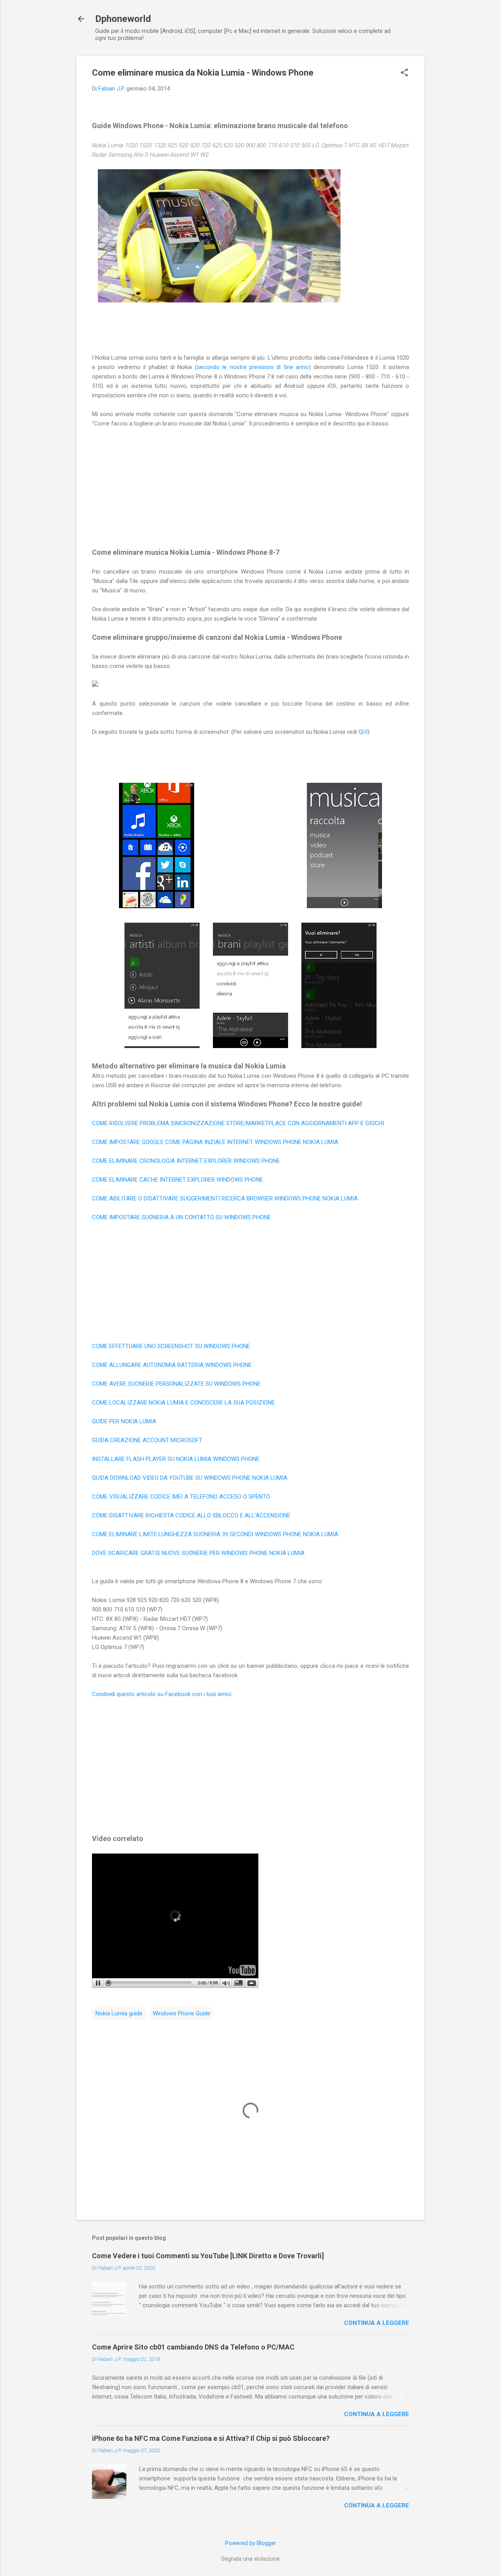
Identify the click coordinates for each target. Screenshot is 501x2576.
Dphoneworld (123, 19)
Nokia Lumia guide (119, 2013)
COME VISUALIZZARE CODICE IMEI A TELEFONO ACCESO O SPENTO (181, 1497)
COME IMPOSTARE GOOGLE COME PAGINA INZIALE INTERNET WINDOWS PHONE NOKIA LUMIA (215, 1142)
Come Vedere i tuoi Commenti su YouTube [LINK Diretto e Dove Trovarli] (208, 2256)
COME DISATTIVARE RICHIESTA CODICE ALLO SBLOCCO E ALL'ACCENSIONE (191, 1515)
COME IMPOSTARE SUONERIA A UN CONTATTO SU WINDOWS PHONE (181, 1217)
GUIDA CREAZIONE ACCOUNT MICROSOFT (147, 1440)
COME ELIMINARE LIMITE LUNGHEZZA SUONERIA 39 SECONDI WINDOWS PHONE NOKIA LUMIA (215, 1534)
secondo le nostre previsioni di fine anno (253, 367)
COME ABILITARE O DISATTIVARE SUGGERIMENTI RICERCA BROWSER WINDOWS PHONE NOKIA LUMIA (225, 1198)
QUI (363, 732)
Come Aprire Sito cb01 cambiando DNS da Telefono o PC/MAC (193, 2347)
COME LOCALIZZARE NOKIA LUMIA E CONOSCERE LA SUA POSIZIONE (183, 1403)
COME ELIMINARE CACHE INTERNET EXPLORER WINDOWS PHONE (178, 1180)
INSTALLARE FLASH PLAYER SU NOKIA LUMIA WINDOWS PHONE (176, 1459)
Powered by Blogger (251, 2543)
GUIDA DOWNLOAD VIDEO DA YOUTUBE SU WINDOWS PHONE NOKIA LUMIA (190, 1478)
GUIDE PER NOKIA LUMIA (124, 1421)
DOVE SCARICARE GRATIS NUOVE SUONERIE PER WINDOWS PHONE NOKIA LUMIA (198, 1553)
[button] (404, 73)
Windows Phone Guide (181, 2013)
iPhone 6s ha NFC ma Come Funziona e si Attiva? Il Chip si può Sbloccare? (211, 2438)
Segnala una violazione (250, 2559)
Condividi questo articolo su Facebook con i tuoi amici (162, 1694)
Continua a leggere (377, 2323)
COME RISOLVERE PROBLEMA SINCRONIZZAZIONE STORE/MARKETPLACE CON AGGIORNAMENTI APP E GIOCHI (238, 1123)
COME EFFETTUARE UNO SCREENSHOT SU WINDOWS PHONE (171, 1346)
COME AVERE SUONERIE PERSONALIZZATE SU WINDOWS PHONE (176, 1384)
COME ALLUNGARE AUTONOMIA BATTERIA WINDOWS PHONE (172, 1365)
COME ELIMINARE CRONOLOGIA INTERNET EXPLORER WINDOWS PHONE (186, 1161)
